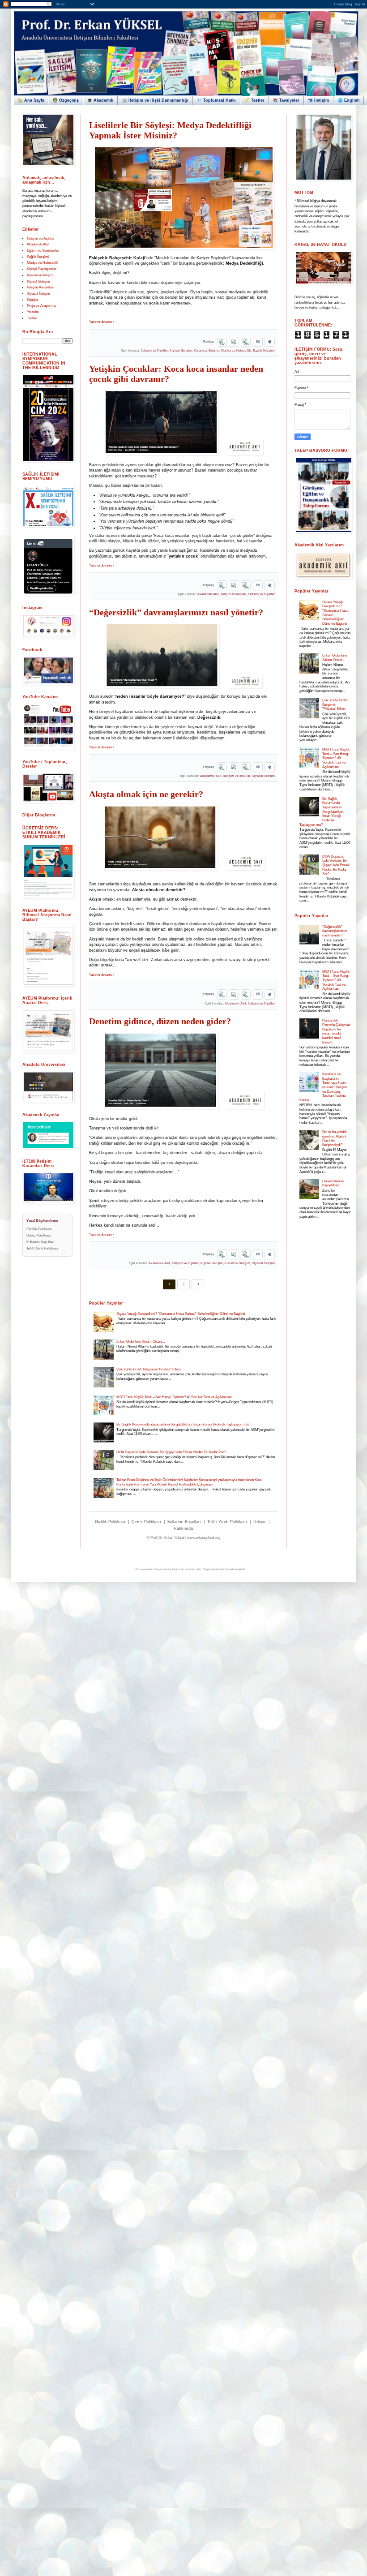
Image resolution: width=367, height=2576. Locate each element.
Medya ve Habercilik (236, 351)
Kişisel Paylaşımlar (42, 269)
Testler (32, 318)
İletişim (260, 1522)
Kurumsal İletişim (207, 351)
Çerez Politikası (146, 1522)
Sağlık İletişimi (264, 351)
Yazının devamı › (102, 322)
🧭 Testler (255, 100)
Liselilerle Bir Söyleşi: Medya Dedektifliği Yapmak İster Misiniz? (170, 130)
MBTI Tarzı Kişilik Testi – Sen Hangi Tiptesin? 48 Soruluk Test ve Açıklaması (174, 1397)
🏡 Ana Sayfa (31, 100)
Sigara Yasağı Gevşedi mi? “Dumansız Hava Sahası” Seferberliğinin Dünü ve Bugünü (181, 1314)
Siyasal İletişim (263, 776)
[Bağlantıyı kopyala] (269, 342)
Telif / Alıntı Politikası (227, 1522)
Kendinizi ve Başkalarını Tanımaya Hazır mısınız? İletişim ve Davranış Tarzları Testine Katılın (323, 1087)
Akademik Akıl (208, 594)
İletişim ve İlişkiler (154, 351)
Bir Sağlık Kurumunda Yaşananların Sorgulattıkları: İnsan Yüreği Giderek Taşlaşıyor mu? (183, 1424)
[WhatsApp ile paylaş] (246, 342)
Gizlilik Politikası (110, 1522)
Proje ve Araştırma (41, 306)
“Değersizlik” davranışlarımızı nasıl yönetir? (176, 612)
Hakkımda (183, 1528)
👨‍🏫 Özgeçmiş (66, 100)
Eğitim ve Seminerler (43, 251)
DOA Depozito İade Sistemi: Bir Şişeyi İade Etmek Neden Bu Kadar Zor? (171, 1452)
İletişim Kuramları (233, 594)
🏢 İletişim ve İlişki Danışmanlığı (155, 100)
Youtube (33, 312)
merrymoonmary (162, 1569)
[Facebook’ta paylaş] (222, 342)
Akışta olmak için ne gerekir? (146, 794)
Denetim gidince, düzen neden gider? (160, 1021)
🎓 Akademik (100, 100)
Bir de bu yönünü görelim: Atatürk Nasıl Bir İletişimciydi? (335, 1138)
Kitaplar (33, 300)
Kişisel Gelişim (181, 351)
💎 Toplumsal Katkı (216, 100)
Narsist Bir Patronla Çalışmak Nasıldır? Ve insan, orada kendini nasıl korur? (336, 1031)
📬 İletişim (318, 100)
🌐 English (349, 100)
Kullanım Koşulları (184, 1522)
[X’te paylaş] (234, 342)
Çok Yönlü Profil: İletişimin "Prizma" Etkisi (149, 1369)
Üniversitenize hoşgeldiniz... (333, 1183)
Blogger (207, 1569)
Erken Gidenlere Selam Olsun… (141, 1342)
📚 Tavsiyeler (286, 100)
